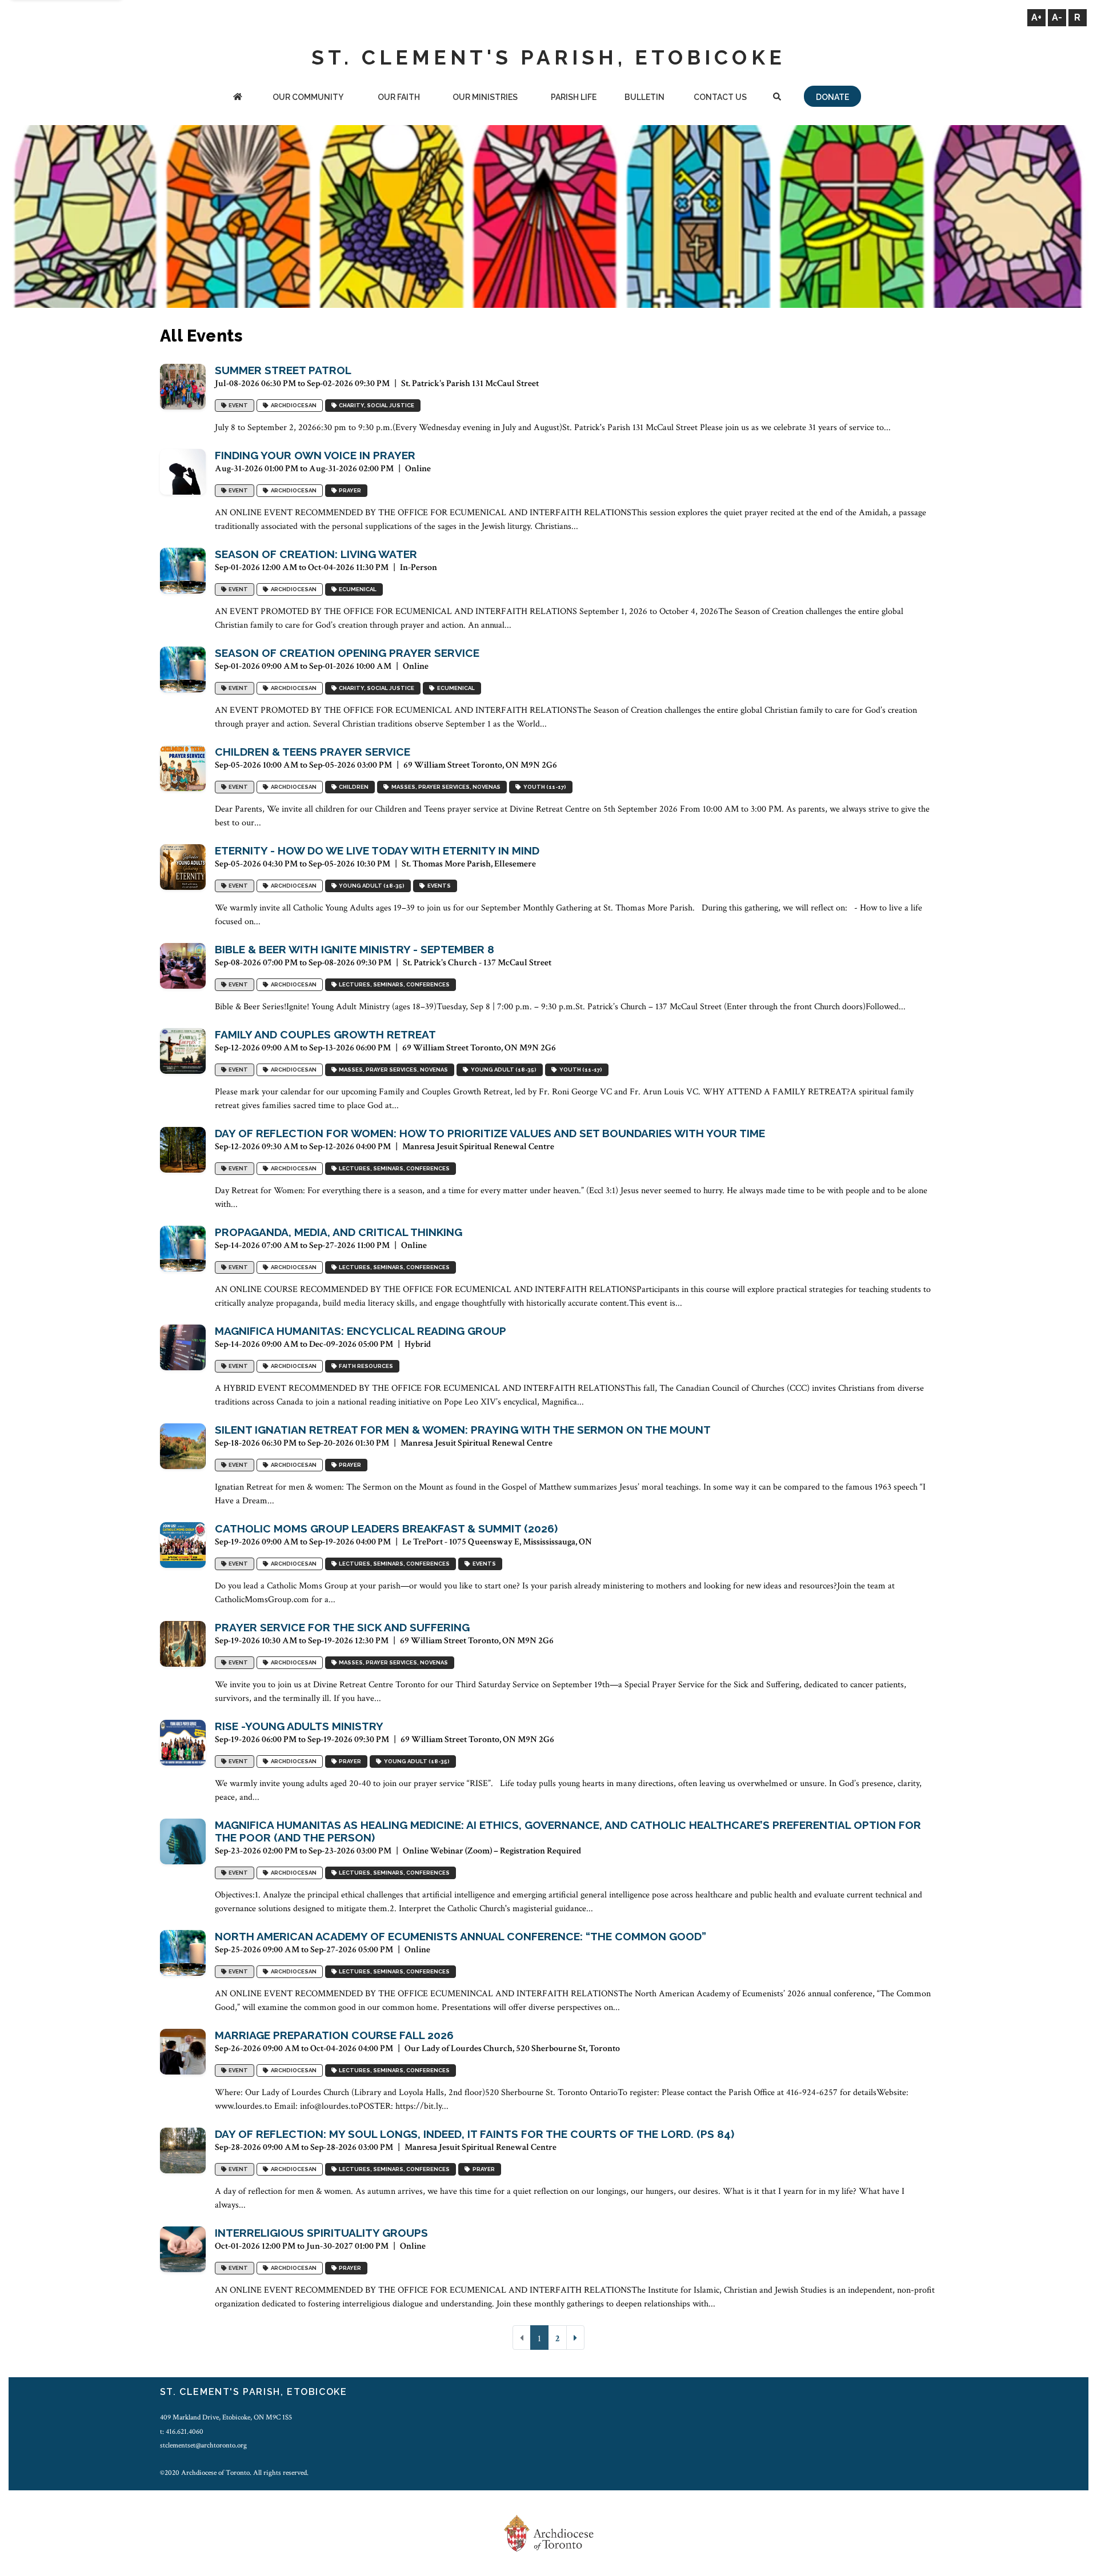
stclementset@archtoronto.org (203, 2445)
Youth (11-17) (544, 787)
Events (438, 886)
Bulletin (644, 97)
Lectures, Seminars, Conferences (393, 984)
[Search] (777, 98)
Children (353, 787)
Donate (832, 97)
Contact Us (720, 97)
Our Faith (399, 97)
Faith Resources (365, 1366)
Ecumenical (357, 589)
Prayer (349, 490)
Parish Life (574, 97)
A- (1057, 17)
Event (237, 405)
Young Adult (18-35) (371, 886)
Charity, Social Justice (375, 405)
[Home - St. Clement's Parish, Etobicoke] (238, 98)
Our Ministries (485, 97)
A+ (1036, 17)
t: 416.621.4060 (182, 2431)
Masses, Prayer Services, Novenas (445, 787)
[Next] (575, 2338)
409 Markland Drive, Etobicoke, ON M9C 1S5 (226, 2417)
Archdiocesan (293, 405)
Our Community (308, 97)
